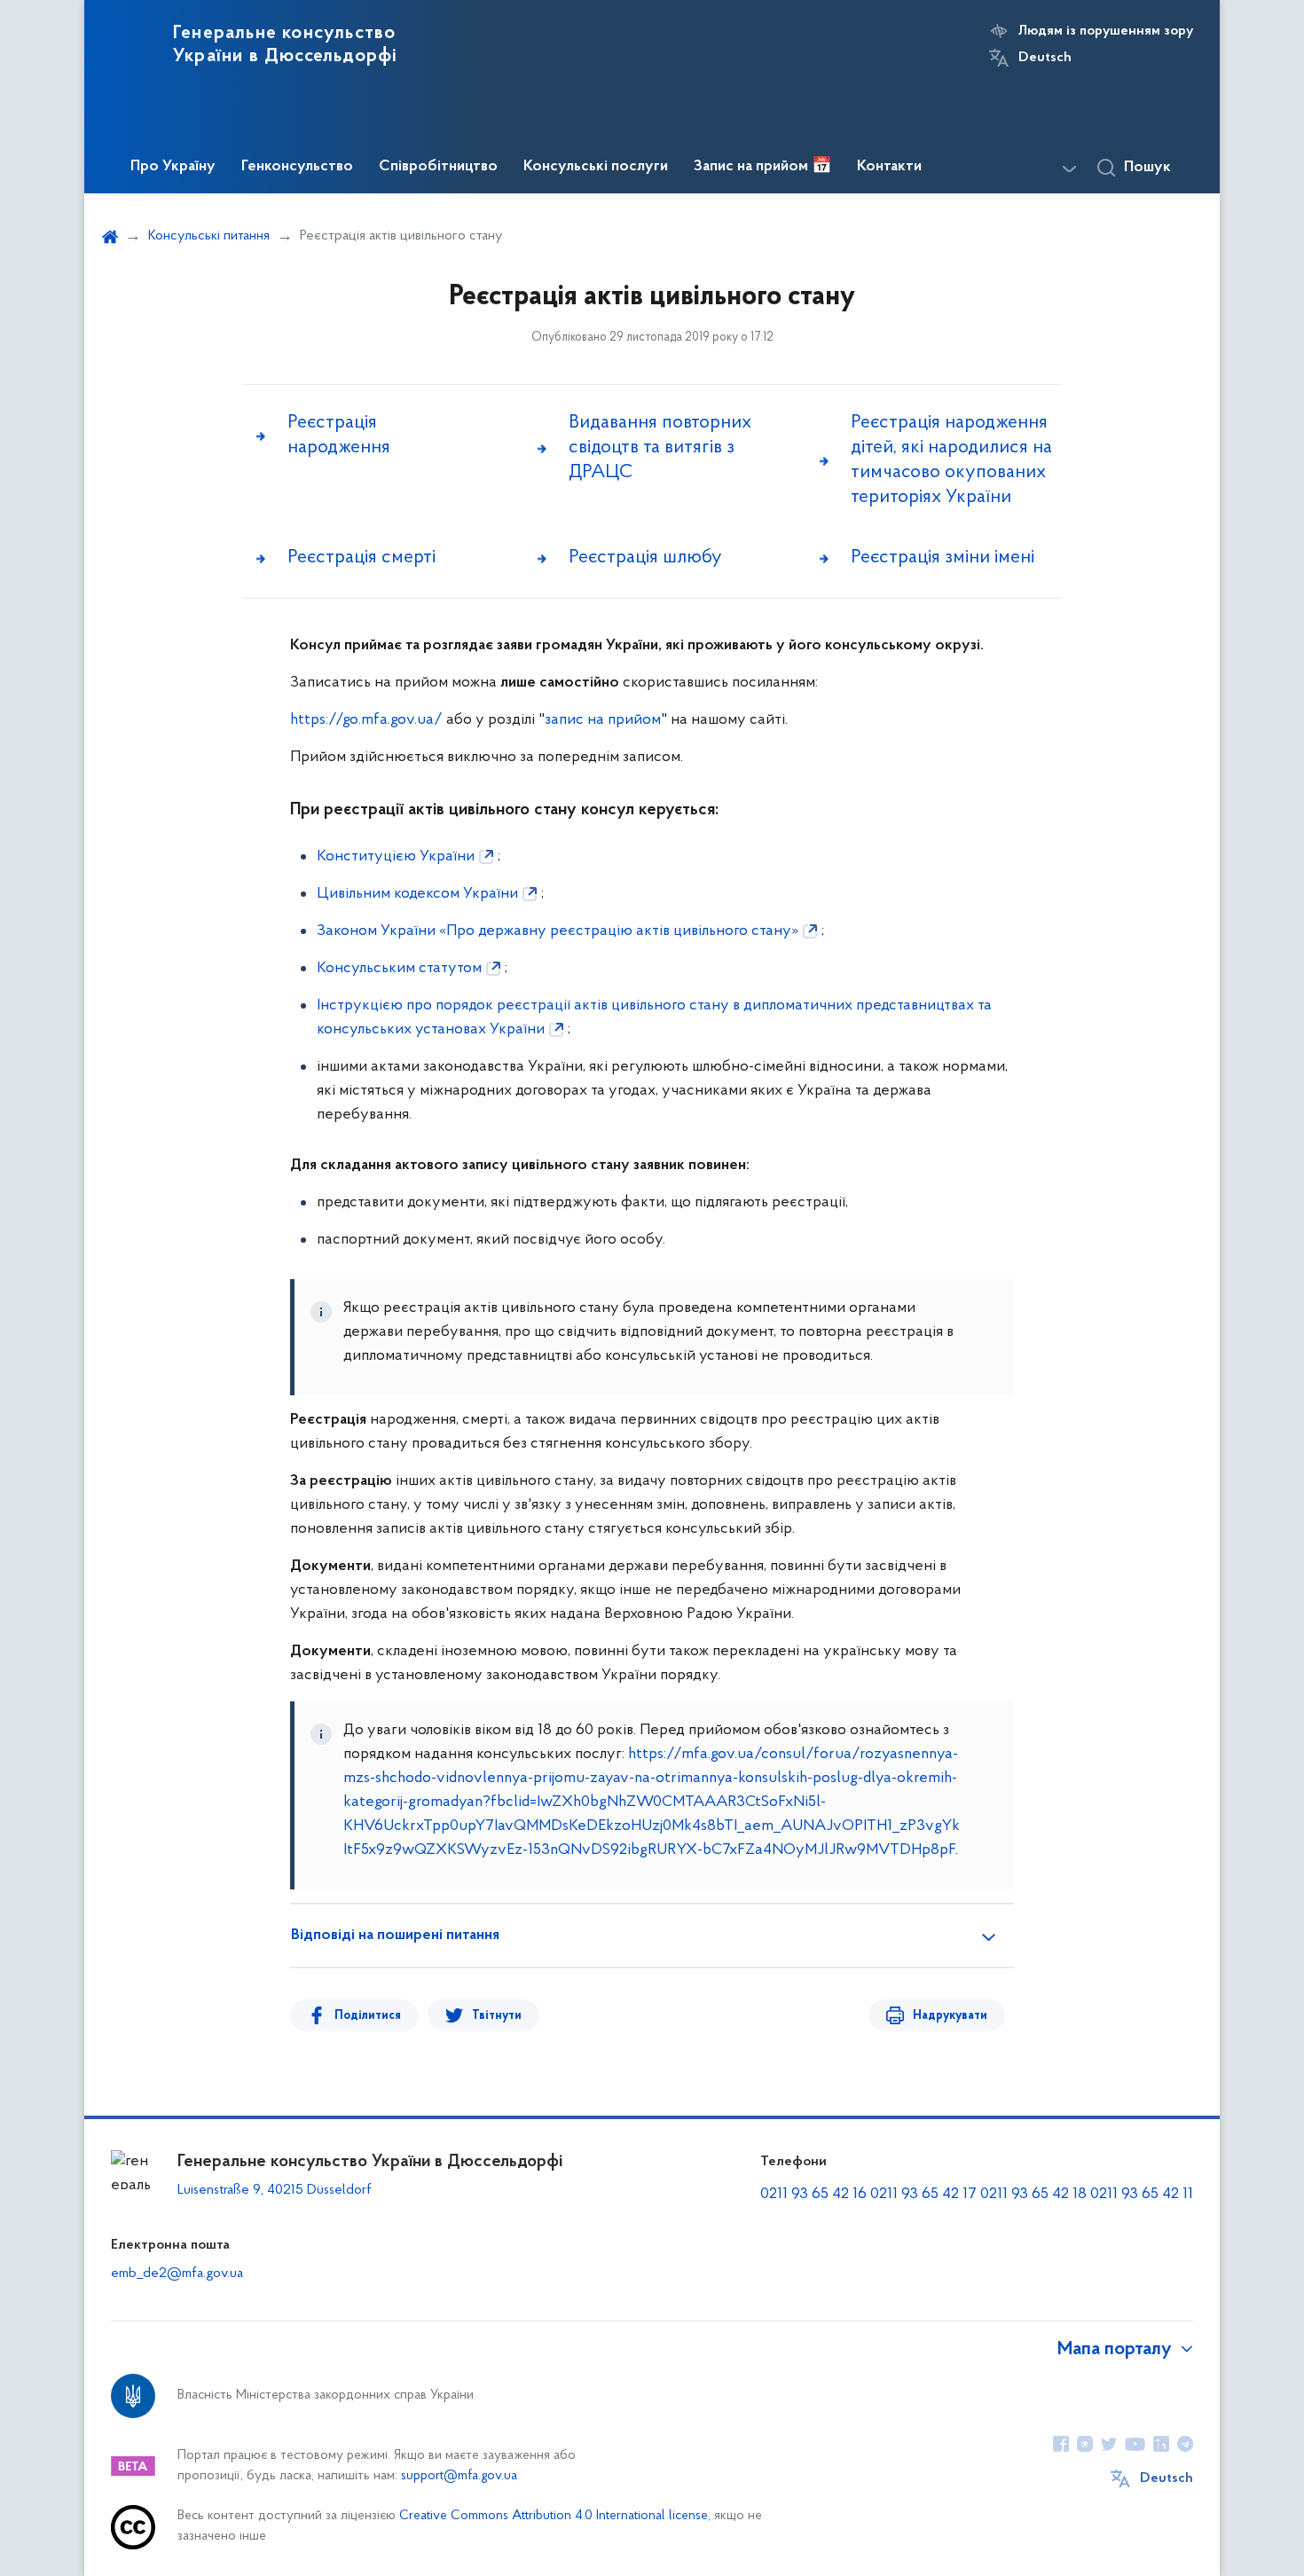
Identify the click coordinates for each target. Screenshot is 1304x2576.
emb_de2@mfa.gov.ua (177, 2274)
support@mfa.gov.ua (459, 2476)
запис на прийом (603, 720)
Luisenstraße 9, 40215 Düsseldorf (275, 2190)
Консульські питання (209, 236)
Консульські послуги (596, 167)
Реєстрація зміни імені (943, 558)
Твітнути (497, 2016)
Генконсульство (297, 167)
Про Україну (173, 167)
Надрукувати (950, 2016)
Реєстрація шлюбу (645, 558)
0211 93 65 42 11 (1142, 2195)
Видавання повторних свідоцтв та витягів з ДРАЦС (660, 448)
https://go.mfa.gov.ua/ (366, 720)
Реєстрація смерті (361, 558)
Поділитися (368, 2016)
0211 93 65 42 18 (1033, 2195)
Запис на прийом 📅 (762, 167)
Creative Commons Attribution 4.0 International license (554, 2516)
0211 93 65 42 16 (813, 2195)
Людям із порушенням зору (1106, 31)
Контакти (889, 167)
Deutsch (1045, 58)
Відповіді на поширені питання (395, 1936)
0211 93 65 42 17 (923, 2195)
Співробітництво (438, 167)
